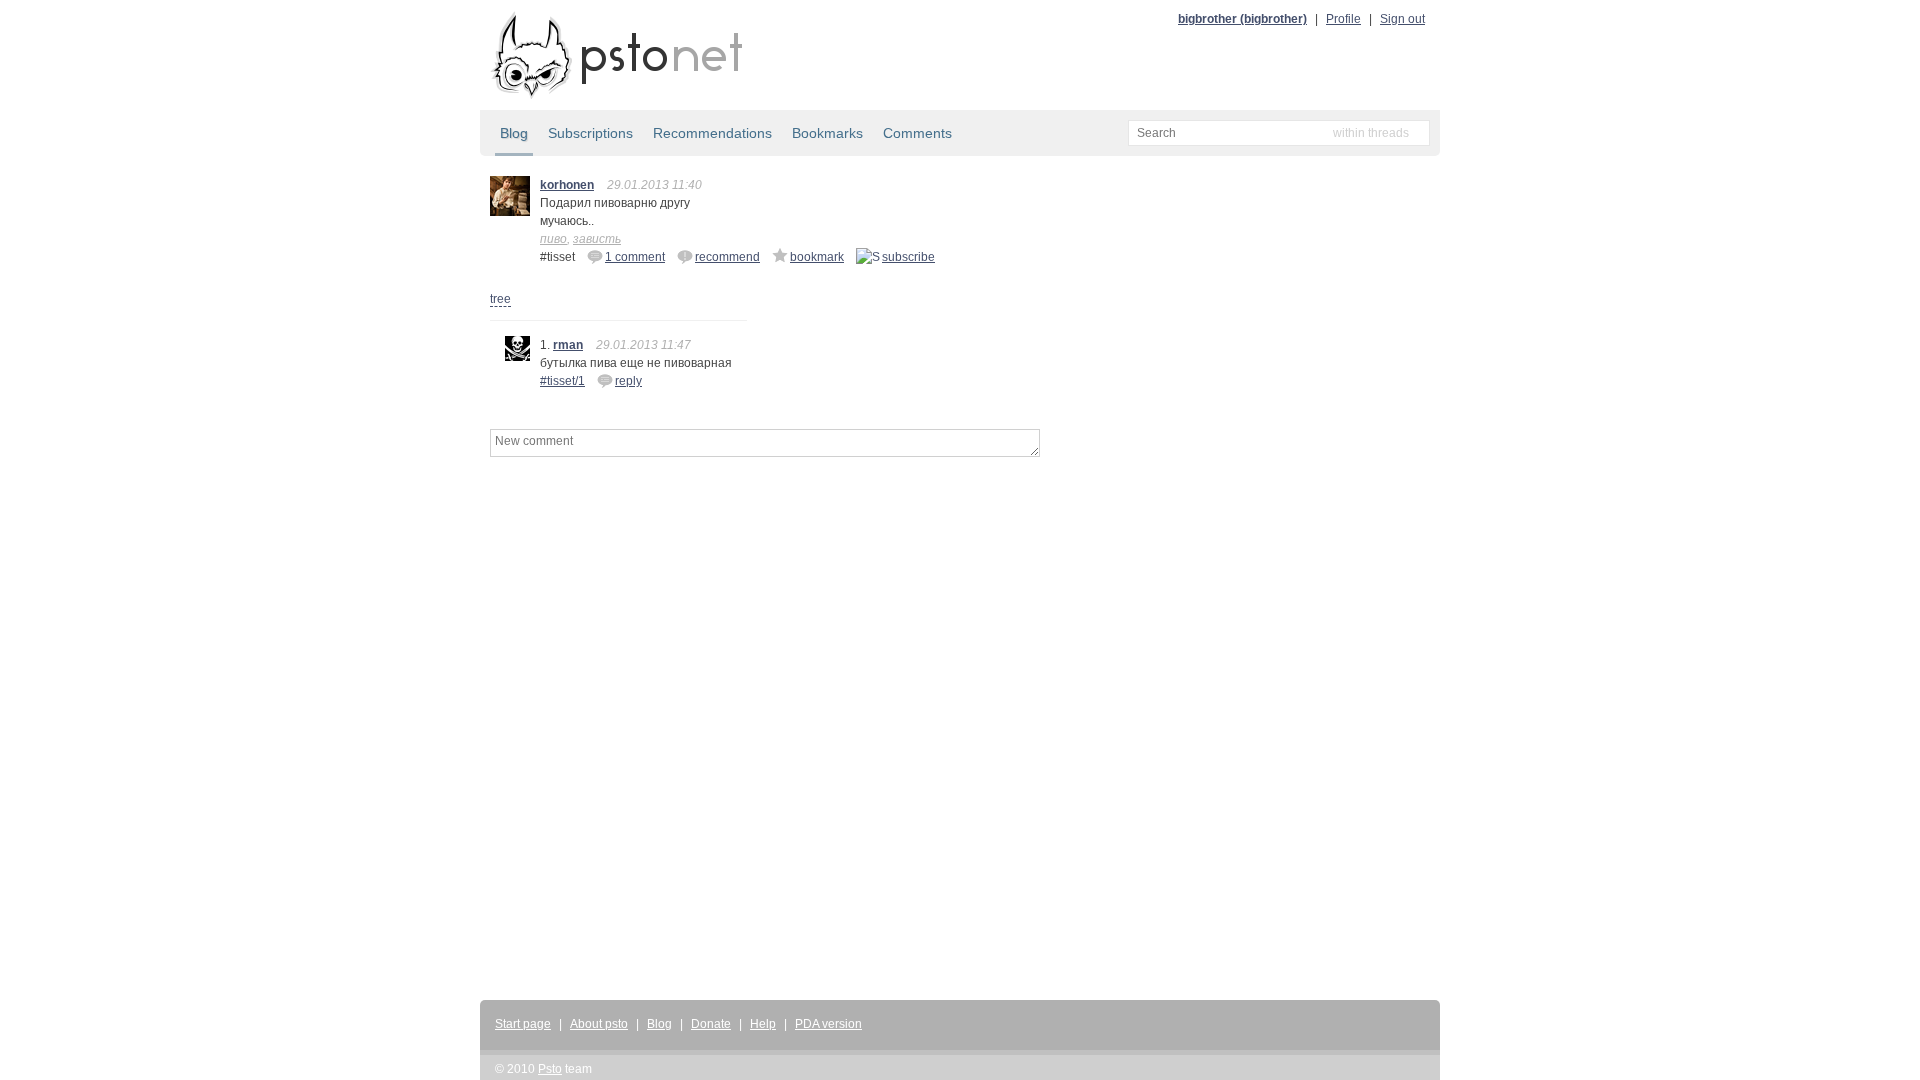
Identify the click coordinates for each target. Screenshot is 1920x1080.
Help (763, 1024)
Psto (550, 1069)
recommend (727, 257)
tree (500, 299)
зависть (597, 239)
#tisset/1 (562, 381)
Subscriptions (590, 133)
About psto (599, 1024)
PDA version (828, 1024)
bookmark (817, 257)
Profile (1343, 19)
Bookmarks (827, 133)
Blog (514, 133)
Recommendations (712, 133)
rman (568, 345)
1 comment (635, 257)
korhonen (567, 185)
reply (628, 381)
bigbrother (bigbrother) (1242, 19)
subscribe (908, 257)
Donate (711, 1024)
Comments (917, 133)
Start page (523, 1024)
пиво (553, 239)
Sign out (1402, 19)
